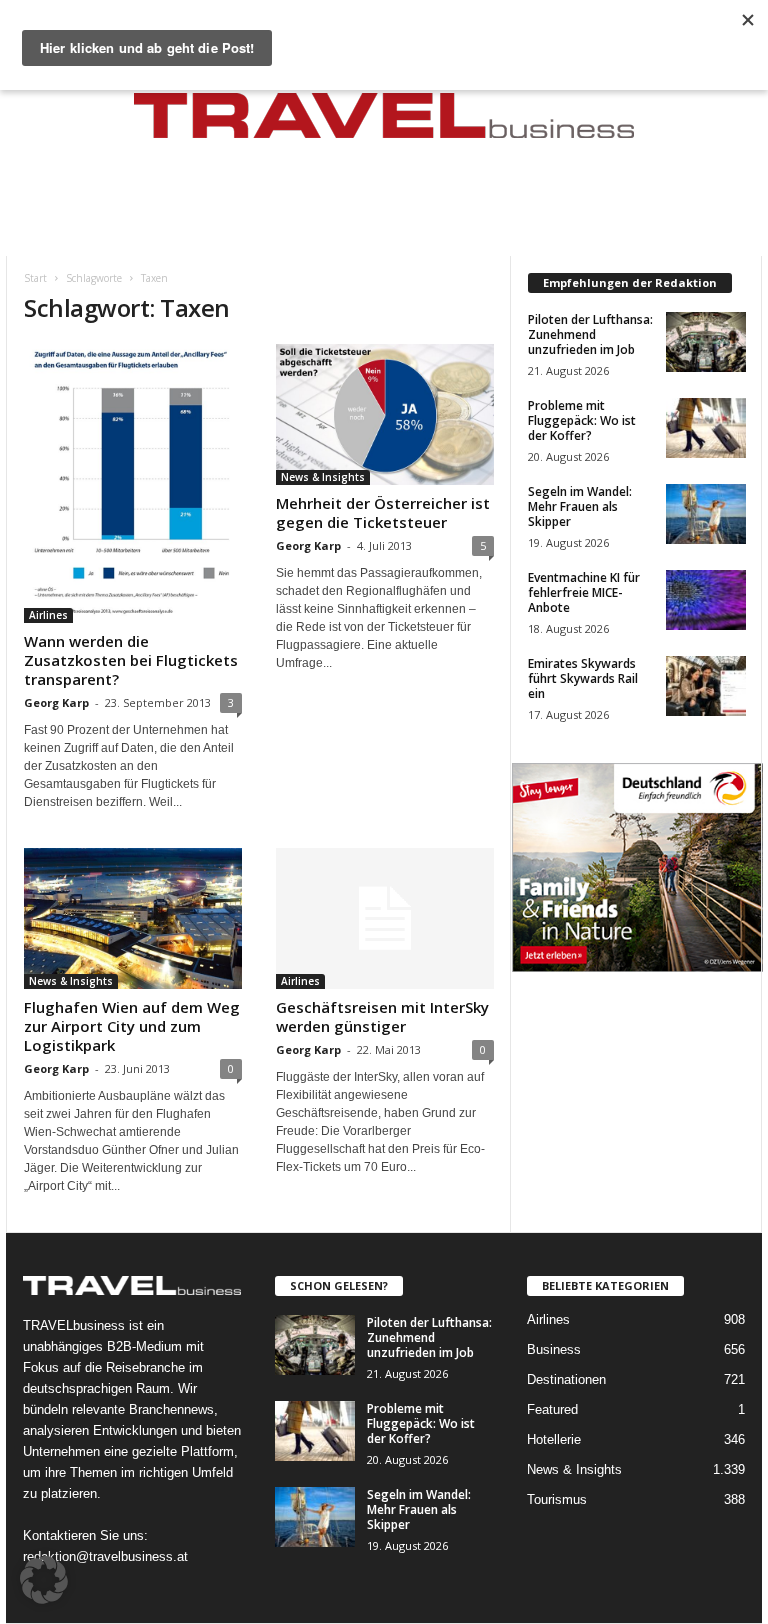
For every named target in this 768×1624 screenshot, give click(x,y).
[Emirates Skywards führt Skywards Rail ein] (706, 686)
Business (554, 1349)
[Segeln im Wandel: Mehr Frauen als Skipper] (706, 514)
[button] (44, 1580)
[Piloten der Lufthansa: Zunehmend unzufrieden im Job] (706, 342)
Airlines (48, 615)
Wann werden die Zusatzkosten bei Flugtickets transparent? (131, 660)
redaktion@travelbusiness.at (105, 1556)
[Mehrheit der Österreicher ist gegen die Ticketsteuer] (385, 414)
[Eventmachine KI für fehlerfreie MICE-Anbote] (706, 600)
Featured (552, 1409)
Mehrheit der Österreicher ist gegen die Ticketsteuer (383, 512)
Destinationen (566, 1379)
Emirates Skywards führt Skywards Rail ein (583, 678)
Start (35, 278)
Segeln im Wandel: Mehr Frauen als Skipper (580, 506)
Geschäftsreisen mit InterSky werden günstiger (382, 1016)
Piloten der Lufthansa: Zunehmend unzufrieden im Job (590, 334)
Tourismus (557, 1499)
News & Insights (323, 477)
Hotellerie (554, 1439)
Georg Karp (56, 702)
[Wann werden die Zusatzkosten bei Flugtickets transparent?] (133, 483)
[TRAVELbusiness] (384, 122)
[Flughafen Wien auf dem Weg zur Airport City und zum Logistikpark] (133, 918)
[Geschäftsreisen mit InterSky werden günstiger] (385, 918)
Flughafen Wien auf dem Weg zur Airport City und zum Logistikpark (132, 1026)
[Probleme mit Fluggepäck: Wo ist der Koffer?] (706, 428)
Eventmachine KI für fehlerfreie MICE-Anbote (584, 592)
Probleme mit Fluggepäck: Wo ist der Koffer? (582, 420)
